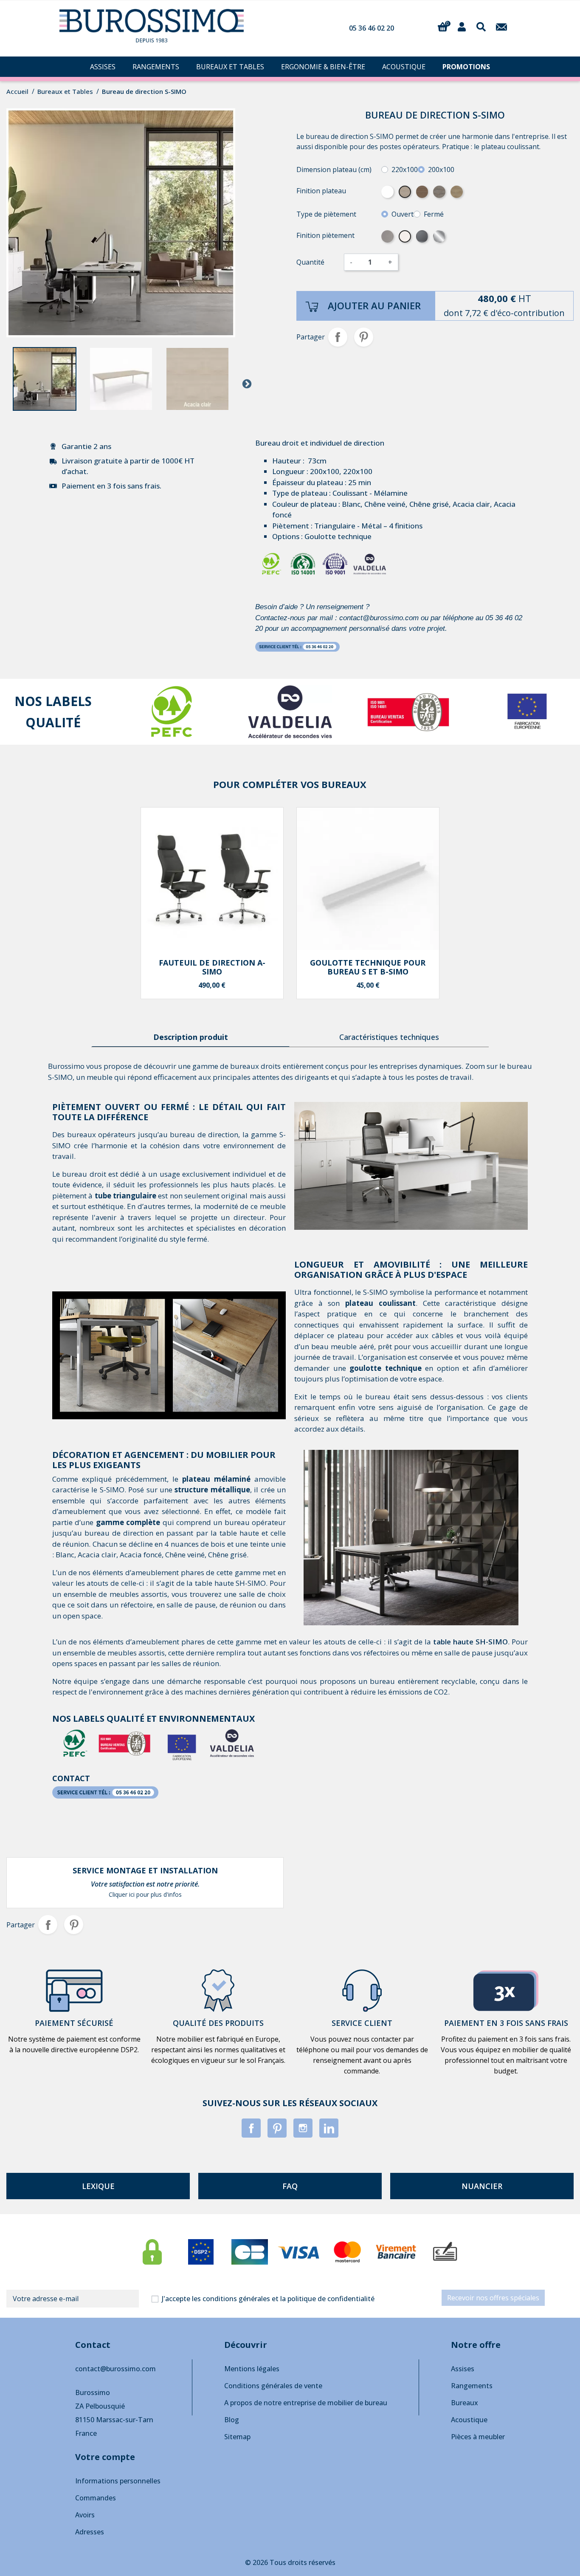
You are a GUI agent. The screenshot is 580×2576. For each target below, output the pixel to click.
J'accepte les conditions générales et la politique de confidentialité (268, 2299)
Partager (338, 337)
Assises (463, 2369)
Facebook (251, 2128)
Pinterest (364, 337)
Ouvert (403, 214)
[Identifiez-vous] (462, 26)
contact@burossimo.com (115, 2369)
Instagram (303, 2128)
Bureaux (465, 2403)
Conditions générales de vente (273, 2386)
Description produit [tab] (191, 1037)
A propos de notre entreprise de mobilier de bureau (306, 2403)
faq (290, 2186)
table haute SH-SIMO (470, 1642)
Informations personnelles (118, 2481)
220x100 (405, 169)
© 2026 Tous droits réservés (290, 2562)
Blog (232, 2420)
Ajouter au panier (374, 305)
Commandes (96, 2498)
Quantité (310, 262)
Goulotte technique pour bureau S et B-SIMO (368, 967)
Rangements (472, 2386)
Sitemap (237, 2437)
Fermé (434, 214)
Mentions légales (252, 2369)
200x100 (441, 169)
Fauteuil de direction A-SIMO (212, 967)
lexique (98, 2186)
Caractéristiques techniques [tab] (389, 1037)
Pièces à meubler (478, 2437)
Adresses (90, 2532)
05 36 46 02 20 (372, 28)
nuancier (482, 2186)
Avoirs (85, 2515)
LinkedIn (329, 2128)
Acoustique (469, 2420)
